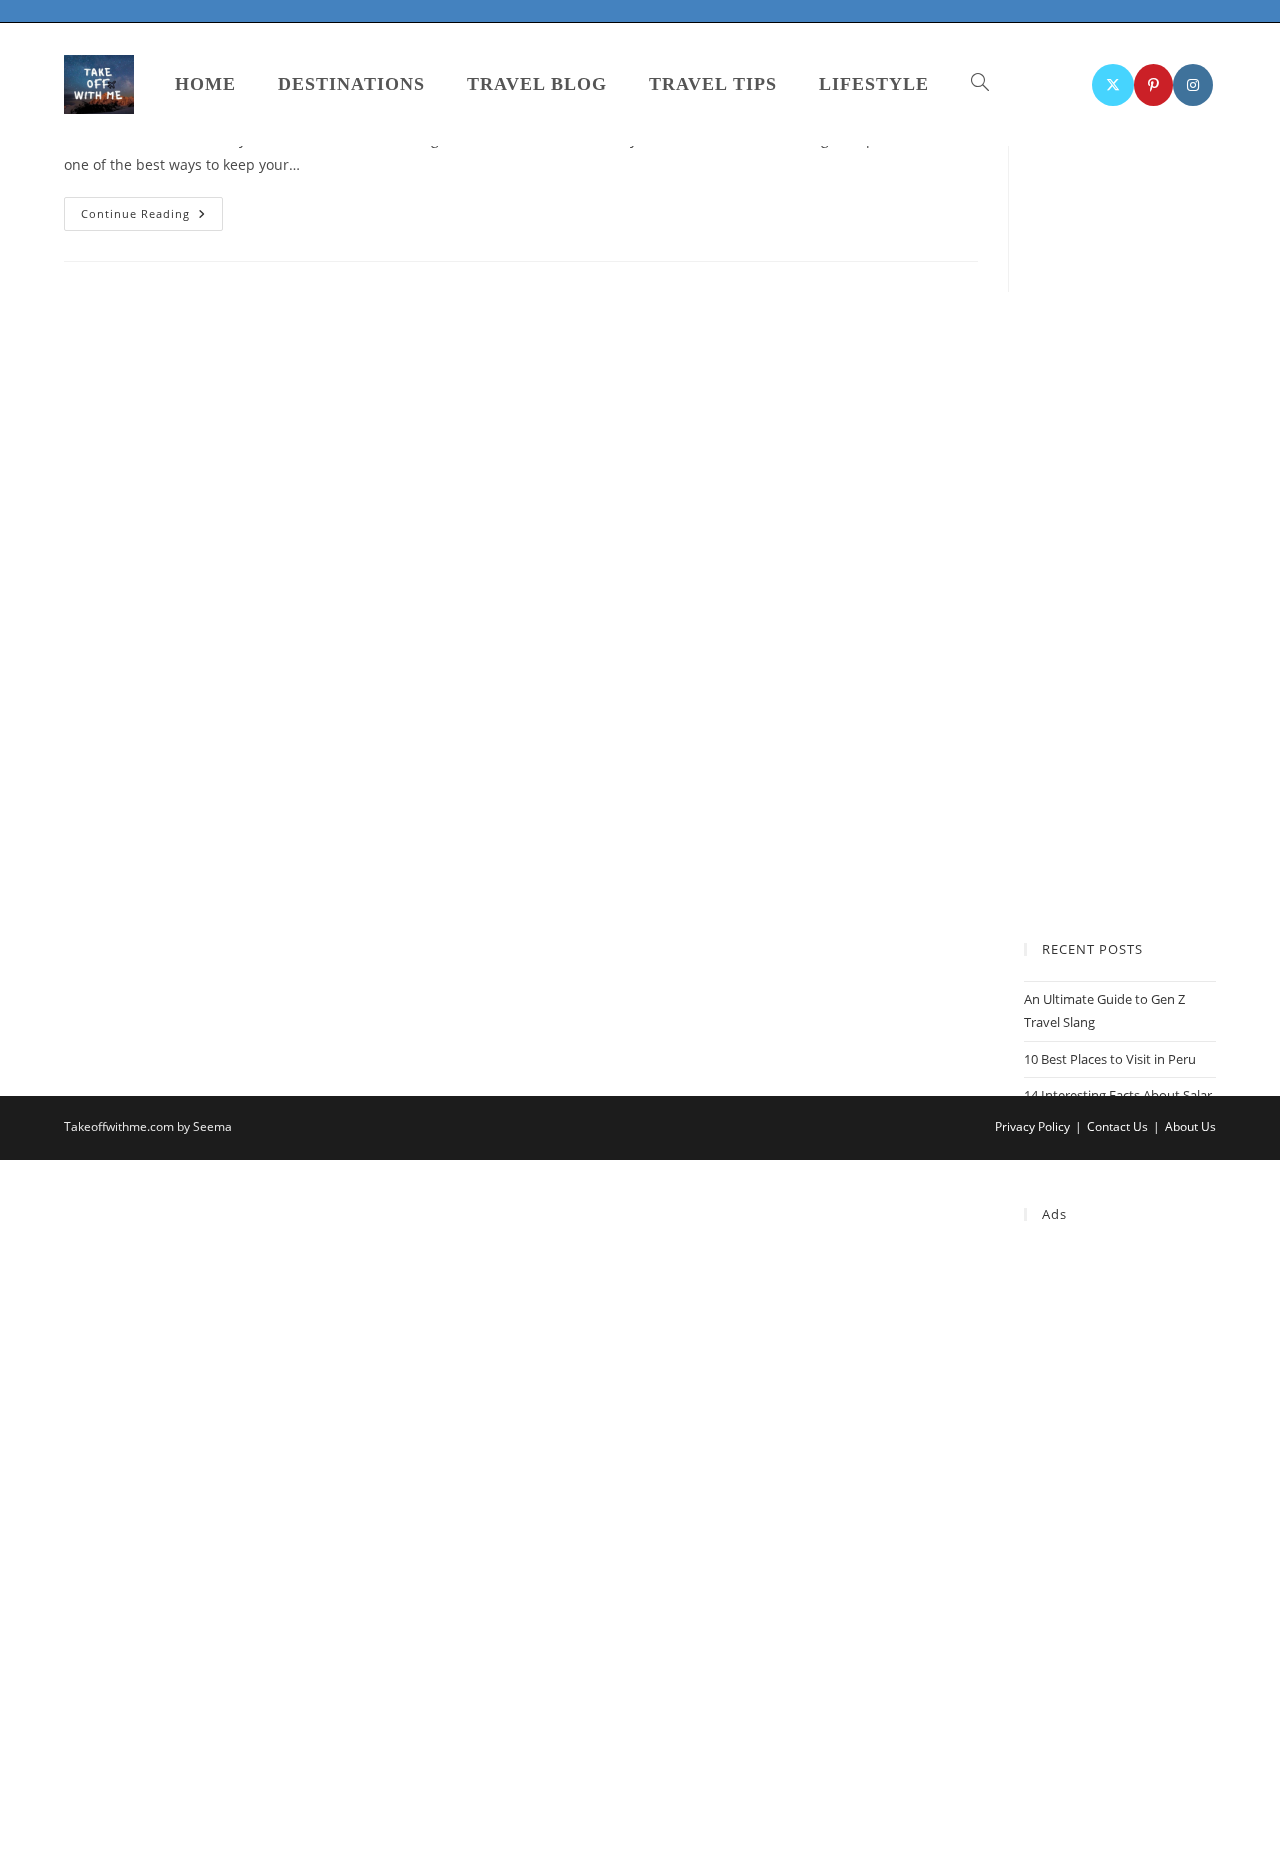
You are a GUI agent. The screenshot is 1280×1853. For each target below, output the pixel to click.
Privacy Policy (1032, 1126)
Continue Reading (152, 217)
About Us (1190, 1126)
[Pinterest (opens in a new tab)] (1153, 85)
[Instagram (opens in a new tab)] (1193, 85)
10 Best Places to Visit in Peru (1110, 1059)
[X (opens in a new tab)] (1113, 85)
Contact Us (1117, 1126)
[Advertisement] (1120, 1546)
